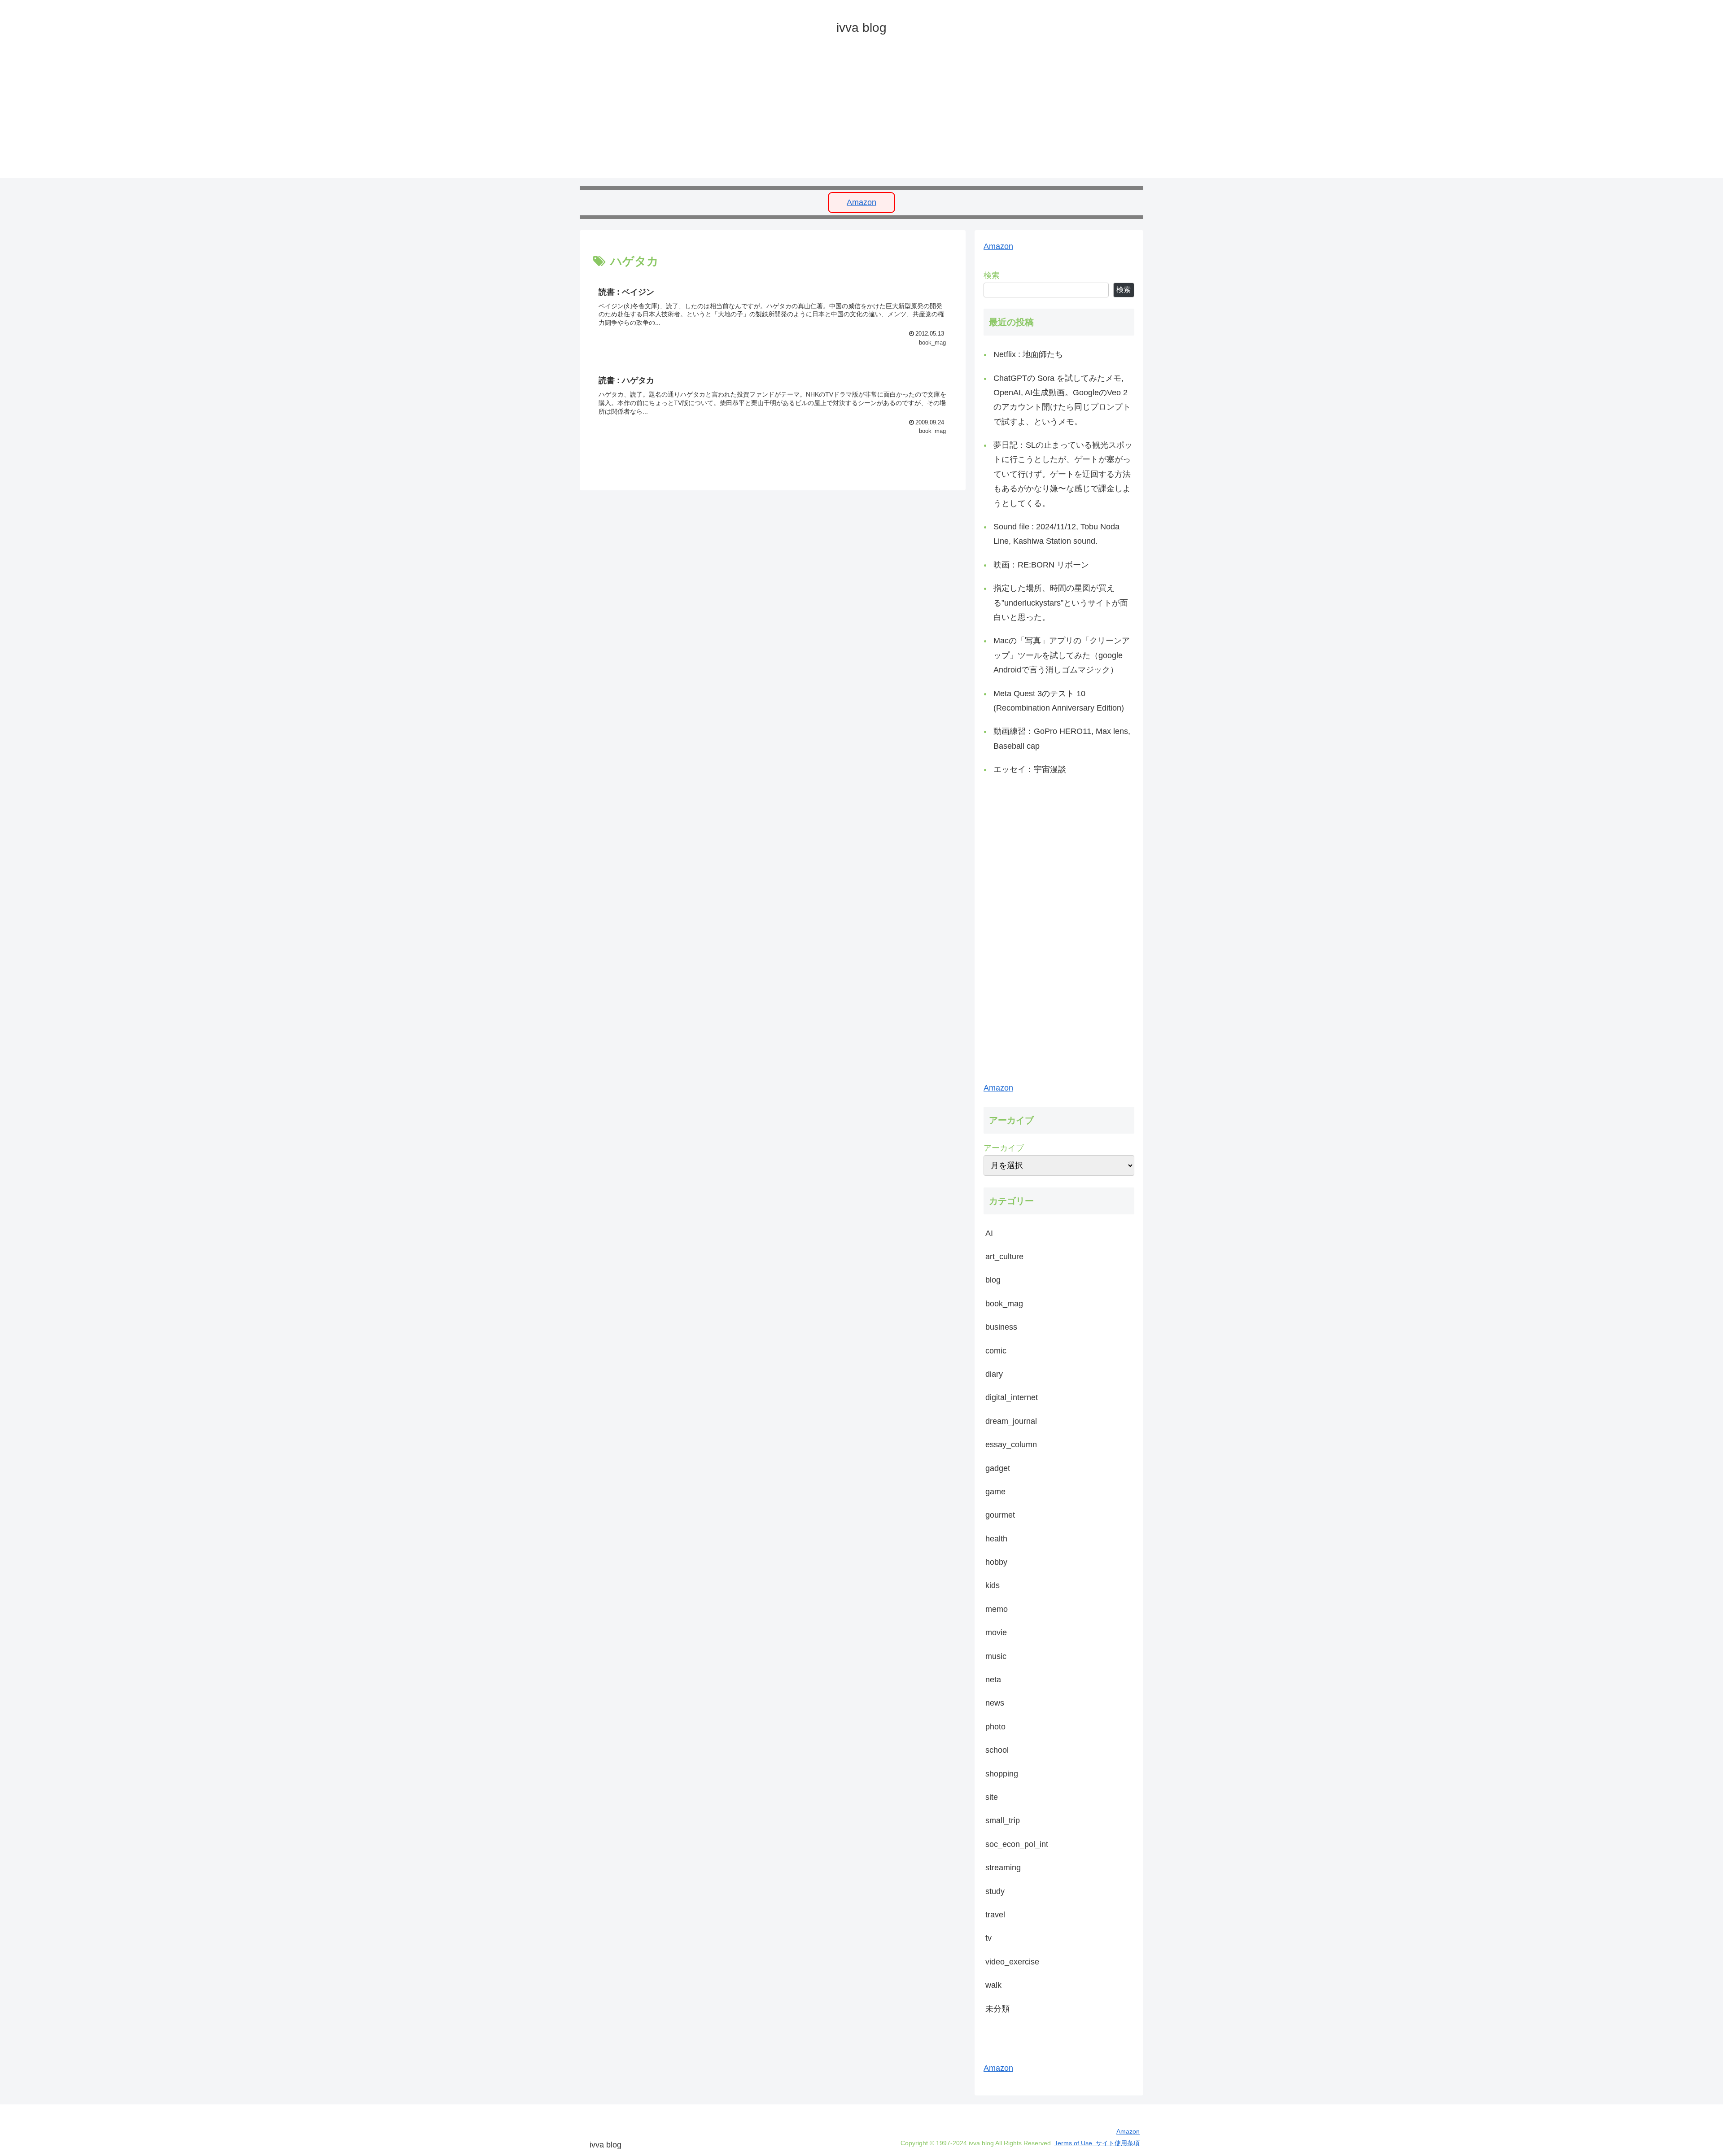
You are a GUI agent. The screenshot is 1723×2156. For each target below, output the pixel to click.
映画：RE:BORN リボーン (1041, 565)
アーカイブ (1004, 1148)
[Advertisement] (849, 115)
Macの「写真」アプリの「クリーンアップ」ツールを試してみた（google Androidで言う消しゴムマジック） (1062, 655)
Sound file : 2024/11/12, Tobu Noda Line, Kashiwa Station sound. (1056, 534)
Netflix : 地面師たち (1028, 354)
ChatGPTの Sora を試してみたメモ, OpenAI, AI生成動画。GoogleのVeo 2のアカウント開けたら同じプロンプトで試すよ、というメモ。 (1062, 400)
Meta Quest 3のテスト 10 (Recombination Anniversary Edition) (1059, 701)
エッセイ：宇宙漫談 (1030, 769)
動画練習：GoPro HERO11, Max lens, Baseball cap (1062, 738)
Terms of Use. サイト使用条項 (1097, 2143)
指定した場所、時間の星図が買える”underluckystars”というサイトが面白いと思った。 (1061, 603)
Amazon (861, 202)
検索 (992, 275)
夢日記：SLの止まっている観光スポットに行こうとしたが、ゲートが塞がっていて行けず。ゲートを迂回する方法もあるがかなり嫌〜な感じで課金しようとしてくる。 (1063, 474)
